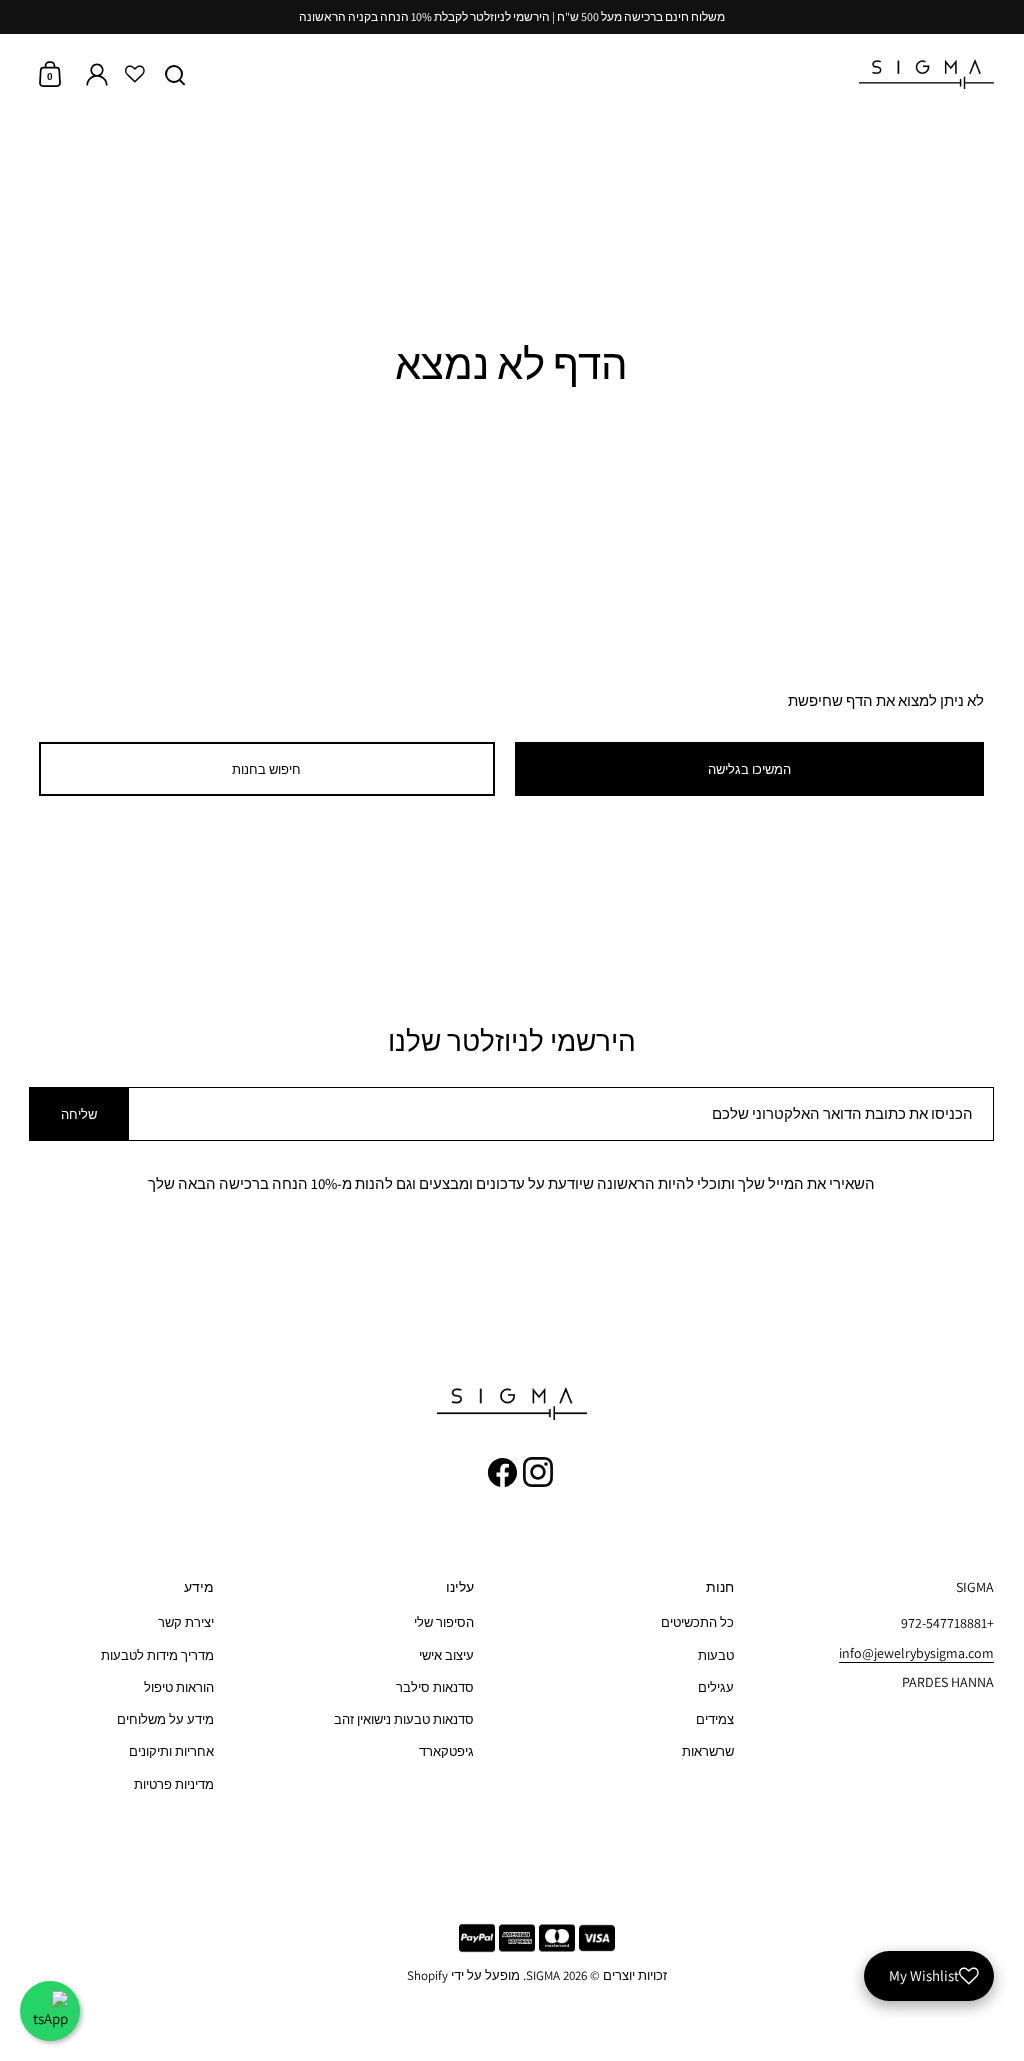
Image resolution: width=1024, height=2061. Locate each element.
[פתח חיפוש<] (175, 74)
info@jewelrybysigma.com (916, 1653)
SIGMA (543, 1975)
